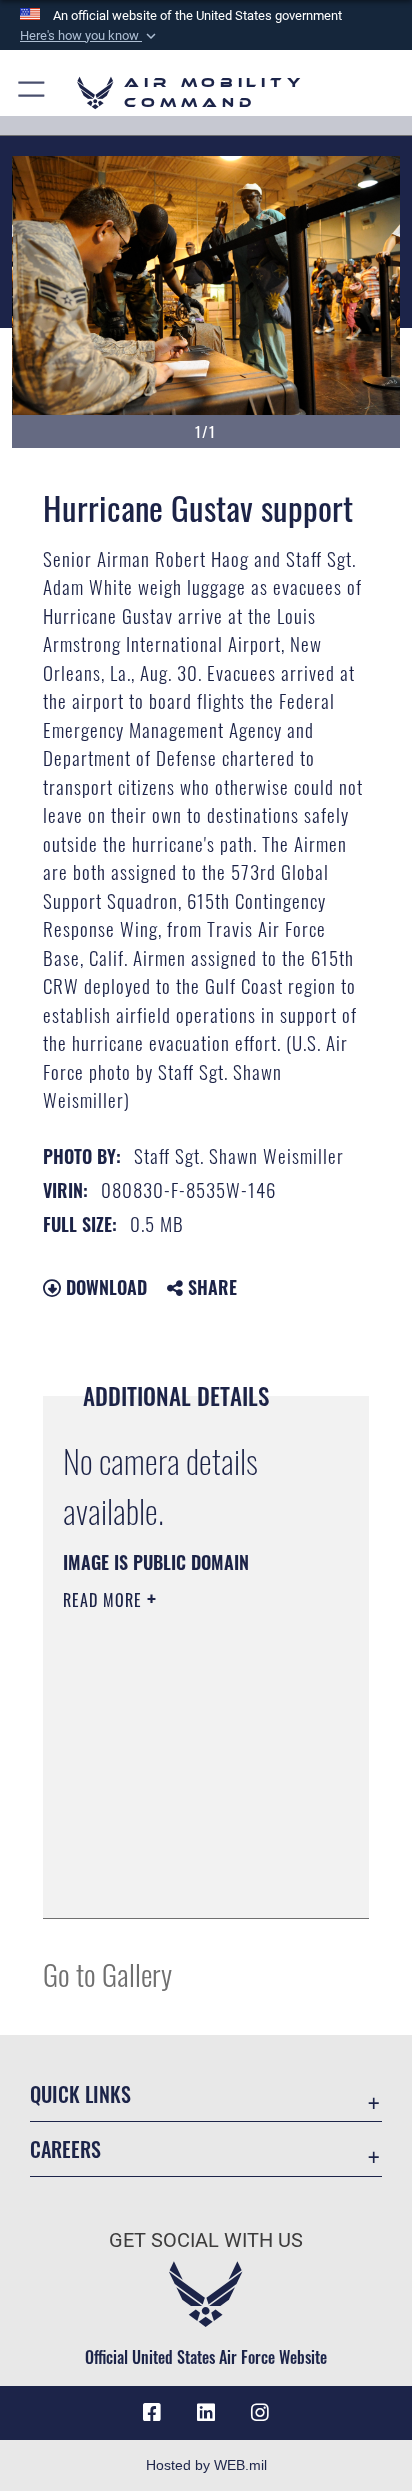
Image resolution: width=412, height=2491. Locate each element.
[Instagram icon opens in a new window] (260, 2413)
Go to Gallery (107, 1973)
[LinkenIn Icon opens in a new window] (206, 2413)
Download (104, 1287)
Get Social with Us (206, 2240)
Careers (65, 2149)
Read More (105, 1600)
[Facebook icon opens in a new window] (152, 2413)
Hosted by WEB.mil (206, 2465)
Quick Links (80, 2094)
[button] (90, 36)
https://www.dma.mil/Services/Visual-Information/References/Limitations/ (184, 1881)
